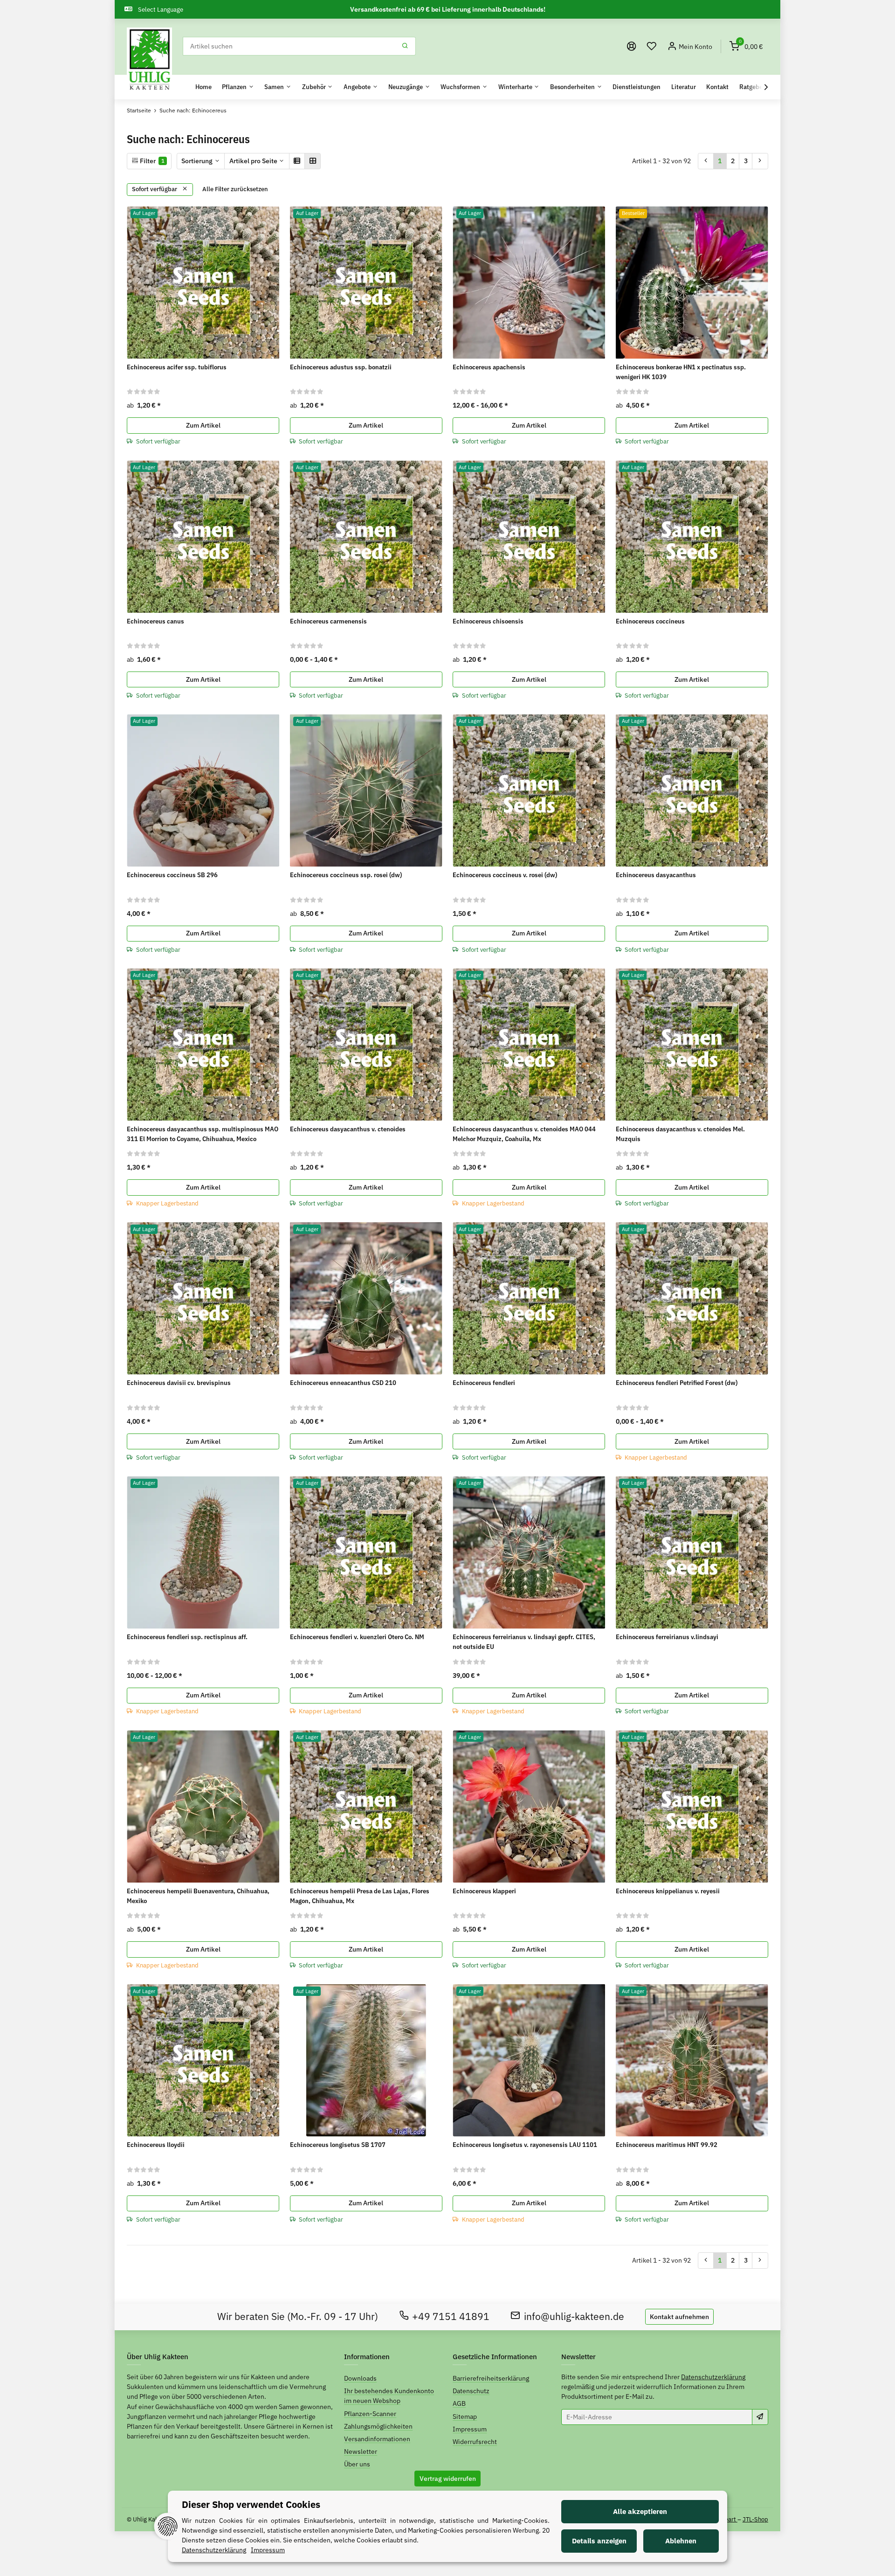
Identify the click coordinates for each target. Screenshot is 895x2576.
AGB (459, 2403)
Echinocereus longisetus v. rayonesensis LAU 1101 (525, 2145)
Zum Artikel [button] (203, 425)
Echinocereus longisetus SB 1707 (338, 2145)
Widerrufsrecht (475, 2442)
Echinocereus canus (155, 621)
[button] (652, 46)
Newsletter (361, 2451)
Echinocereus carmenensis (328, 621)
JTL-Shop (755, 2519)
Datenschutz (471, 2391)
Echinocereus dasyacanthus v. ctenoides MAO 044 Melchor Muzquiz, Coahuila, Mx (524, 1134)
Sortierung (197, 161)
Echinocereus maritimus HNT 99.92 (667, 2145)
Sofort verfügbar (155, 189)
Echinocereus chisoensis (488, 621)
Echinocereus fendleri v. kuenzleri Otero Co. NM (357, 1637)
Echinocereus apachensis (489, 367)
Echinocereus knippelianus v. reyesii (668, 1891)
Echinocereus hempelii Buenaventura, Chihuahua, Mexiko (198, 1896)
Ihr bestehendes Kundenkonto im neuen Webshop (389, 2396)
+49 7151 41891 (451, 2316)
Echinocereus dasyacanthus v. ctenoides (348, 1129)
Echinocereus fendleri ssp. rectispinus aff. (187, 1637)
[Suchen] (405, 46)
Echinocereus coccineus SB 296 (172, 875)
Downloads (360, 2378)
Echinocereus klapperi (484, 1891)
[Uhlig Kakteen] (149, 60)
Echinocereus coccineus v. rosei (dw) (505, 875)
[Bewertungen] (144, 391)
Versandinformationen (377, 2439)
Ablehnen (681, 2541)
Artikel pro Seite (253, 161)
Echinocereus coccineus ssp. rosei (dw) (346, 875)
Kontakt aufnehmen (679, 2317)
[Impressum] (632, 46)
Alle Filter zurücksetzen (235, 189)
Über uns (357, 2464)
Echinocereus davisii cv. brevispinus (179, 1383)
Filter (151, 161)
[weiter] (760, 161)
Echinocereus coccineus (650, 621)
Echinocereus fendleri (484, 1383)
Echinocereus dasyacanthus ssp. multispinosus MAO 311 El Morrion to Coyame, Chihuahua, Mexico (203, 1134)
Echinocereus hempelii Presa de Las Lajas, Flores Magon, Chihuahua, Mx (360, 1896)
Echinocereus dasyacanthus (656, 875)
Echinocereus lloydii (156, 2145)
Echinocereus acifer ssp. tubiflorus (177, 367)
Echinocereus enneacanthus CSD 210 (343, 1383)
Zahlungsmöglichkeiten (378, 2426)
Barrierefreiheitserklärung (491, 2378)
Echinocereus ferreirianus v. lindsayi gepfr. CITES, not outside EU (524, 1642)
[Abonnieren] (760, 2417)
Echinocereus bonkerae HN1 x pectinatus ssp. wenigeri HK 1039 (681, 372)
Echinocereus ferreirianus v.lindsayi (667, 1637)
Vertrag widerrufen (448, 2479)
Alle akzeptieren (640, 2511)
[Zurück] (706, 161)
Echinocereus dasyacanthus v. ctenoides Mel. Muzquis (680, 1134)
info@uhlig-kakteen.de (574, 2316)
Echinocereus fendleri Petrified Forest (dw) (677, 1383)
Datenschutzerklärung (713, 2377)
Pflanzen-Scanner (370, 2414)
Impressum (470, 2429)
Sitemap (465, 2417)
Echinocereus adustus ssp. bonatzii (341, 367)
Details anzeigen (599, 2541)
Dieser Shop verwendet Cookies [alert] (251, 2504)
